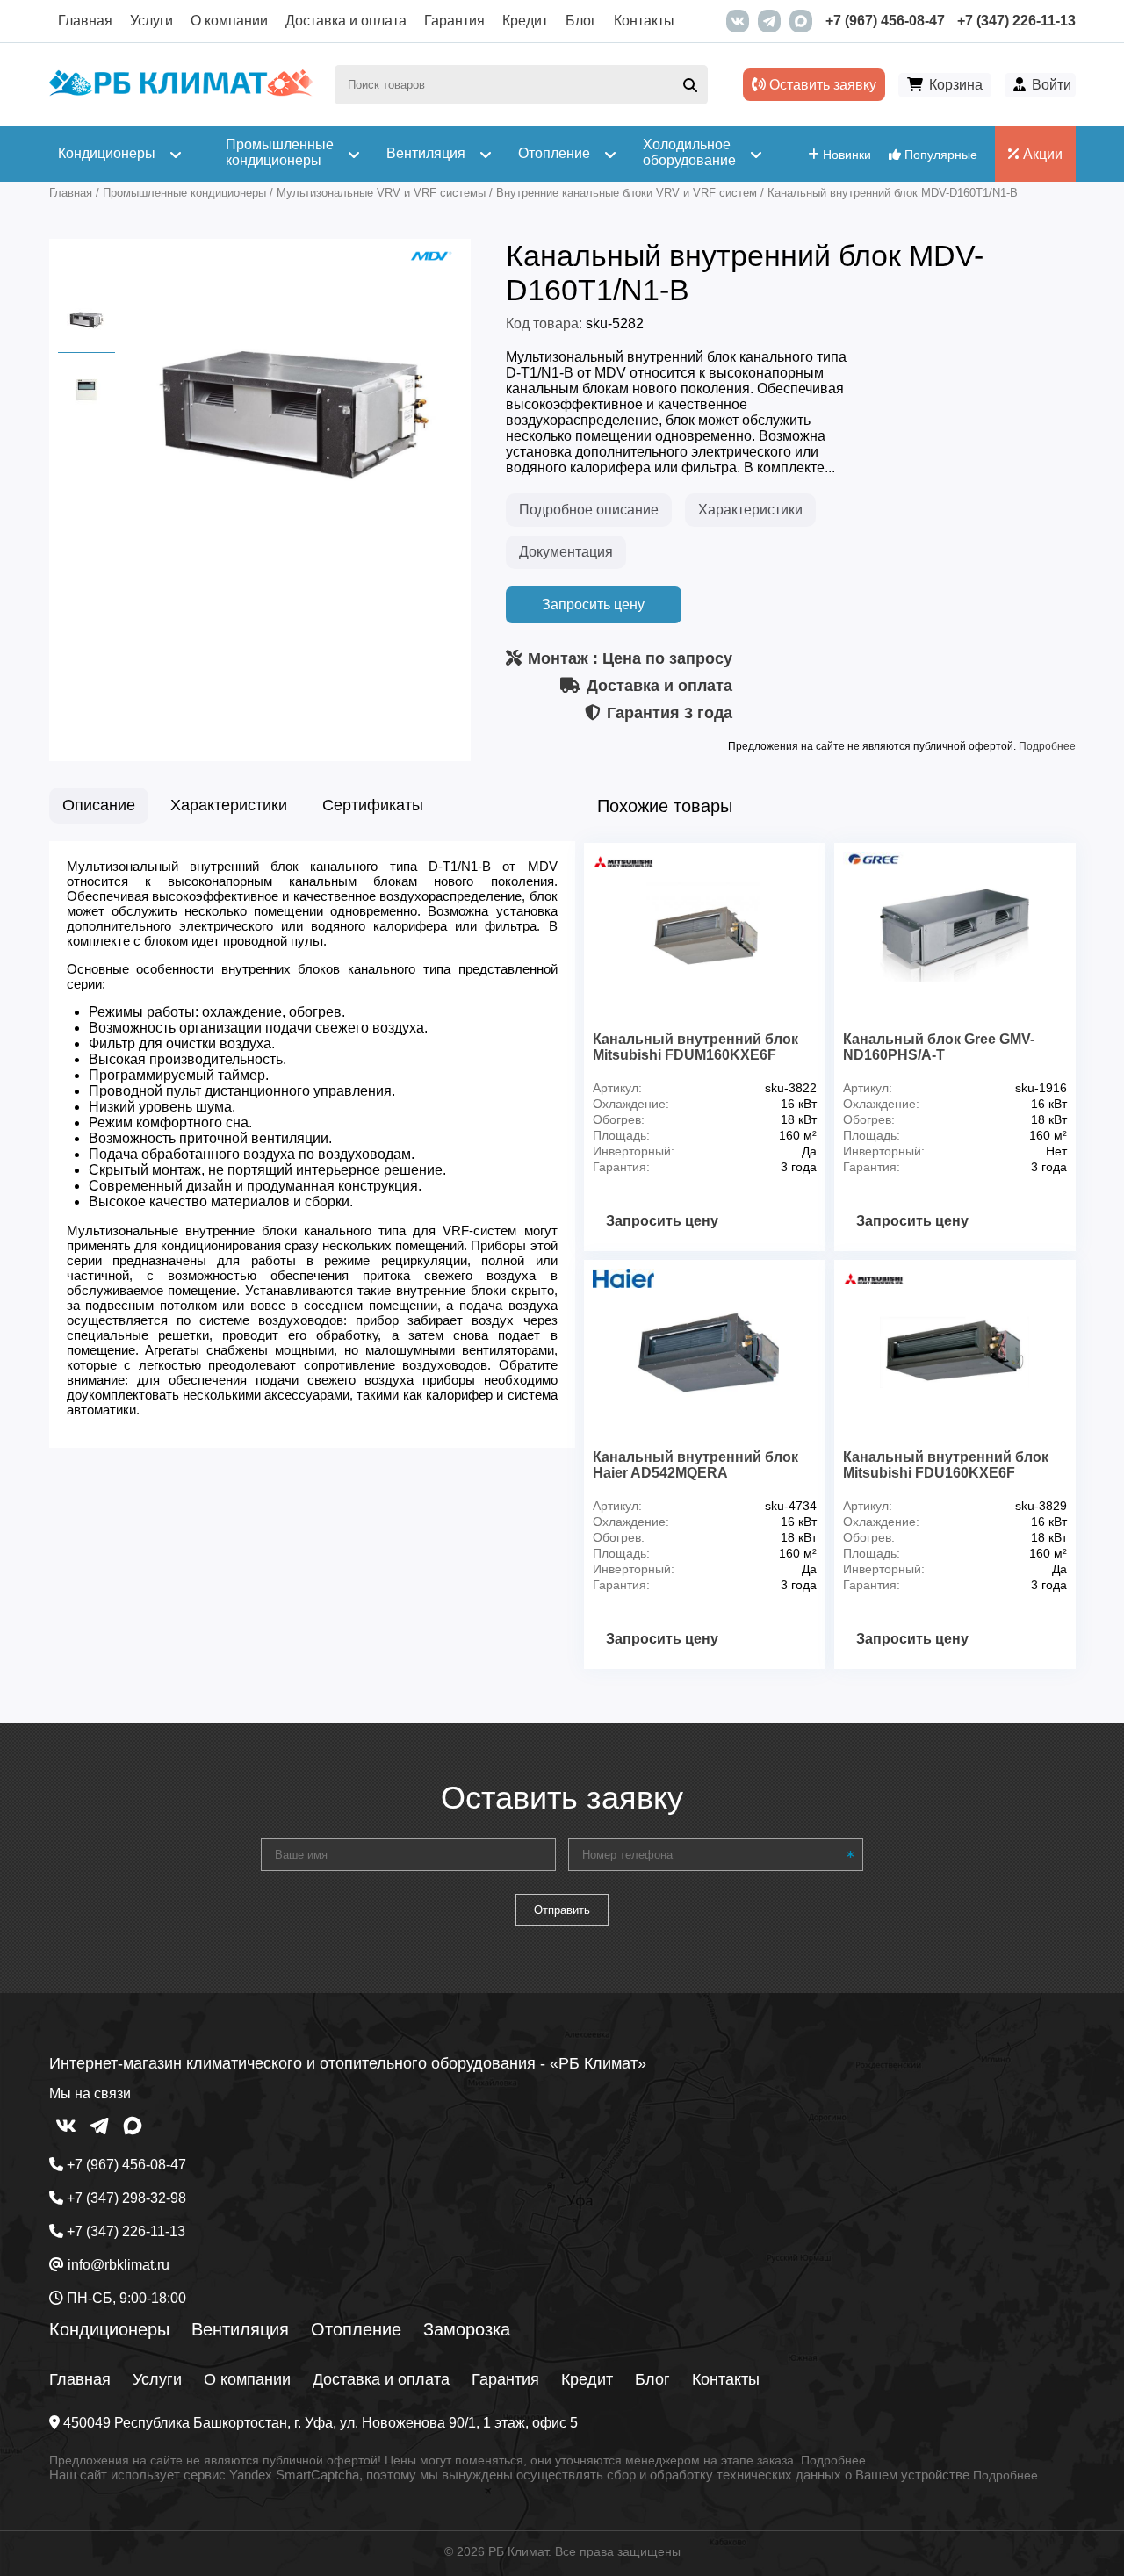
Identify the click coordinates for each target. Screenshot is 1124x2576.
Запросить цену (593, 604)
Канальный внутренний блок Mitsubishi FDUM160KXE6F (695, 1047)
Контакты (644, 21)
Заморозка (467, 2329)
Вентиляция (240, 2329)
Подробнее (1047, 746)
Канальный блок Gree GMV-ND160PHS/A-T (939, 1047)
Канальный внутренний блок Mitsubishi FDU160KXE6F (946, 1465)
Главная (85, 21)
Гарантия (454, 21)
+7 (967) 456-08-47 (885, 21)
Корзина (956, 85)
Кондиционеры (109, 2329)
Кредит (525, 21)
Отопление (356, 2329)
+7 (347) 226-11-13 (1016, 21)
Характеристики (750, 510)
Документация (566, 552)
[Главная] (181, 92)
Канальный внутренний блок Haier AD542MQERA (695, 1465)
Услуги (151, 21)
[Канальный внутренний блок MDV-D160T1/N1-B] (295, 568)
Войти (1052, 85)
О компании (229, 21)
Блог (581, 21)
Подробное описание (589, 510)
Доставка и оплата (346, 21)
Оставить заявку (821, 85)
